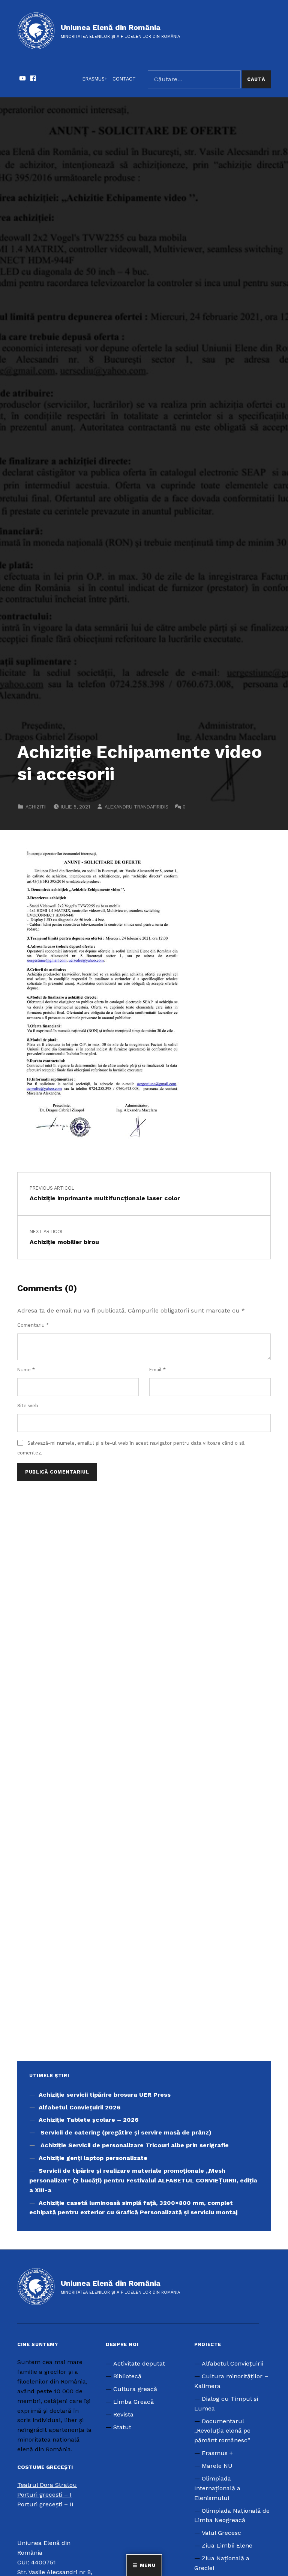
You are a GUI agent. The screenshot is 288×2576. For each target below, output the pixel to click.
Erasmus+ (95, 79)
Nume (26, 1370)
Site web (28, 1406)
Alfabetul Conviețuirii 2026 (79, 2107)
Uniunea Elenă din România (111, 27)
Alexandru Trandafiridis (136, 807)
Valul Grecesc (221, 2533)
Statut (122, 2427)
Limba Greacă (133, 2402)
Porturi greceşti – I (44, 2495)
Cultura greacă (135, 2389)
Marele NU (217, 2466)
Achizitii (36, 807)
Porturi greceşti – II (45, 2504)
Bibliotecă (127, 2376)
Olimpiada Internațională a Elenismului (217, 2488)
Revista (123, 2414)
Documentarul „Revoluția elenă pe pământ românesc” (222, 2431)
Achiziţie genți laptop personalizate (93, 2158)
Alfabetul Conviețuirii (232, 2363)
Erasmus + (217, 2453)
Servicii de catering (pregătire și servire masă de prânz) (125, 2132)
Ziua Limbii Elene (227, 2545)
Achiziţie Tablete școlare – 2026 (88, 2120)
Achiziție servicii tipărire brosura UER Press (105, 2095)
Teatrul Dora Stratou (47, 2485)
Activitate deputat (139, 2363)
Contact (124, 79)
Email (157, 1370)
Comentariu (33, 1325)
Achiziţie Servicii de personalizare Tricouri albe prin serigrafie (135, 2145)
